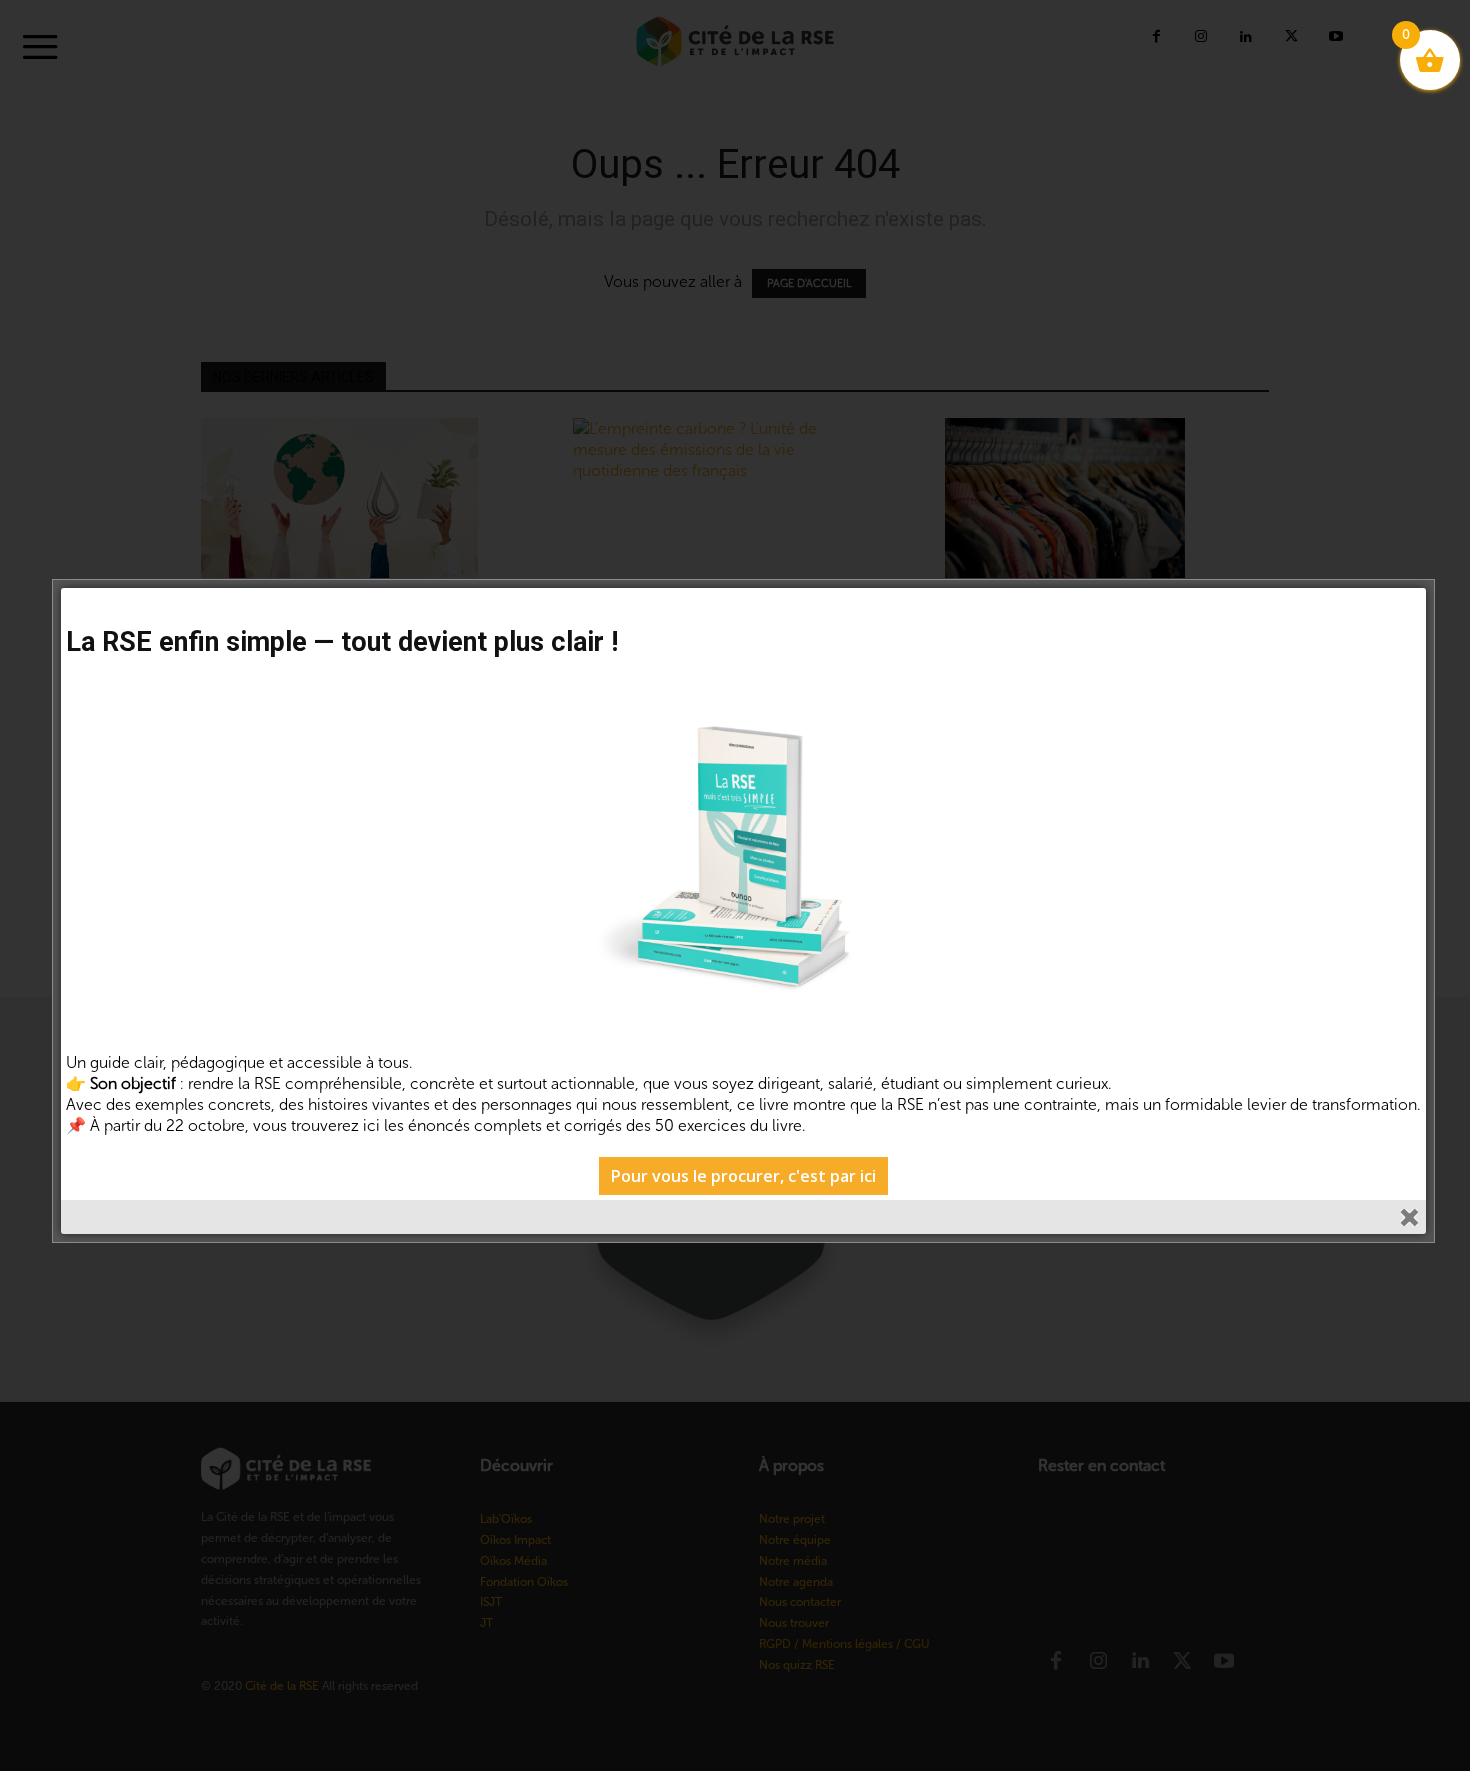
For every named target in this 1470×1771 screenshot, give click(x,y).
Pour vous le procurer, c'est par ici (743, 1176)
